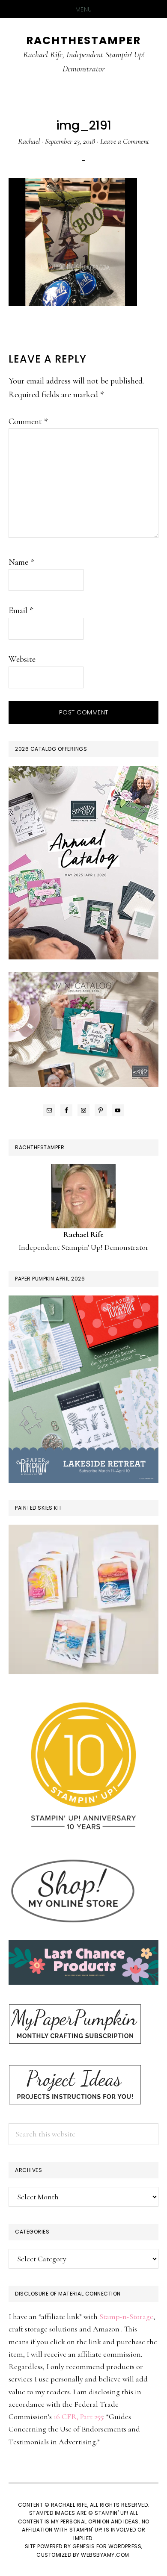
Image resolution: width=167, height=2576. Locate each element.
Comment (28, 422)
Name (21, 562)
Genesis (84, 2546)
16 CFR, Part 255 (78, 2417)
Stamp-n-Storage (126, 2316)
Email (21, 611)
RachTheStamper (83, 40)
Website (22, 659)
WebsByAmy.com (105, 2555)
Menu (84, 9)
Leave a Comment (125, 141)
